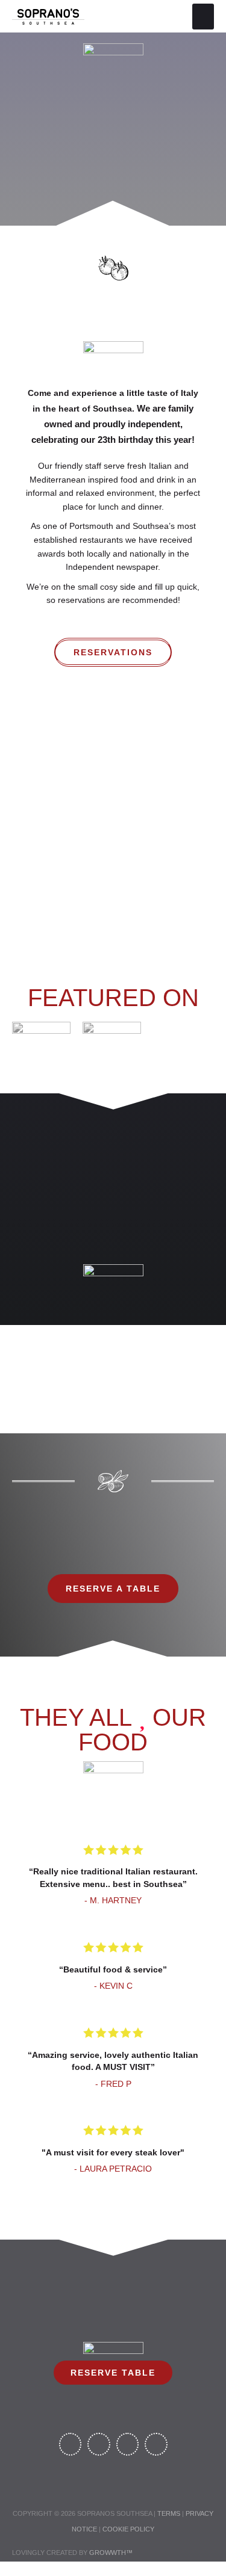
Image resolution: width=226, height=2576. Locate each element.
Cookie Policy (128, 2529)
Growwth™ (111, 2553)
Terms (169, 2513)
